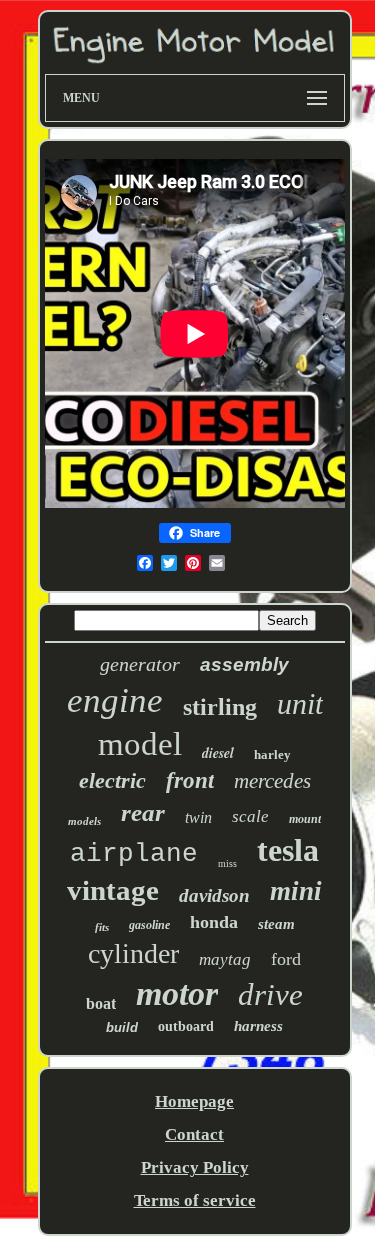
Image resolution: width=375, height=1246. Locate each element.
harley (272, 754)
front (190, 780)
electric (112, 780)
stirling (220, 707)
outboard (186, 1026)
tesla (288, 850)
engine (115, 700)
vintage (113, 890)
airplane (134, 854)
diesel (218, 753)
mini (296, 891)
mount (305, 819)
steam (276, 924)
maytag (225, 959)
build (122, 1027)
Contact (194, 1134)
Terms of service (195, 1200)
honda (214, 922)
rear (143, 812)
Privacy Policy (195, 1167)
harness (258, 1026)
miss (227, 863)
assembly (244, 664)
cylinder (133, 953)
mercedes (272, 781)
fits (102, 927)
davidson (214, 895)
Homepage (194, 1101)
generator (140, 664)
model (140, 744)
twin (198, 817)
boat (101, 1003)
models (84, 821)
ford (286, 959)
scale (250, 816)
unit (300, 703)
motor (177, 993)
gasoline (149, 925)
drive (270, 994)
